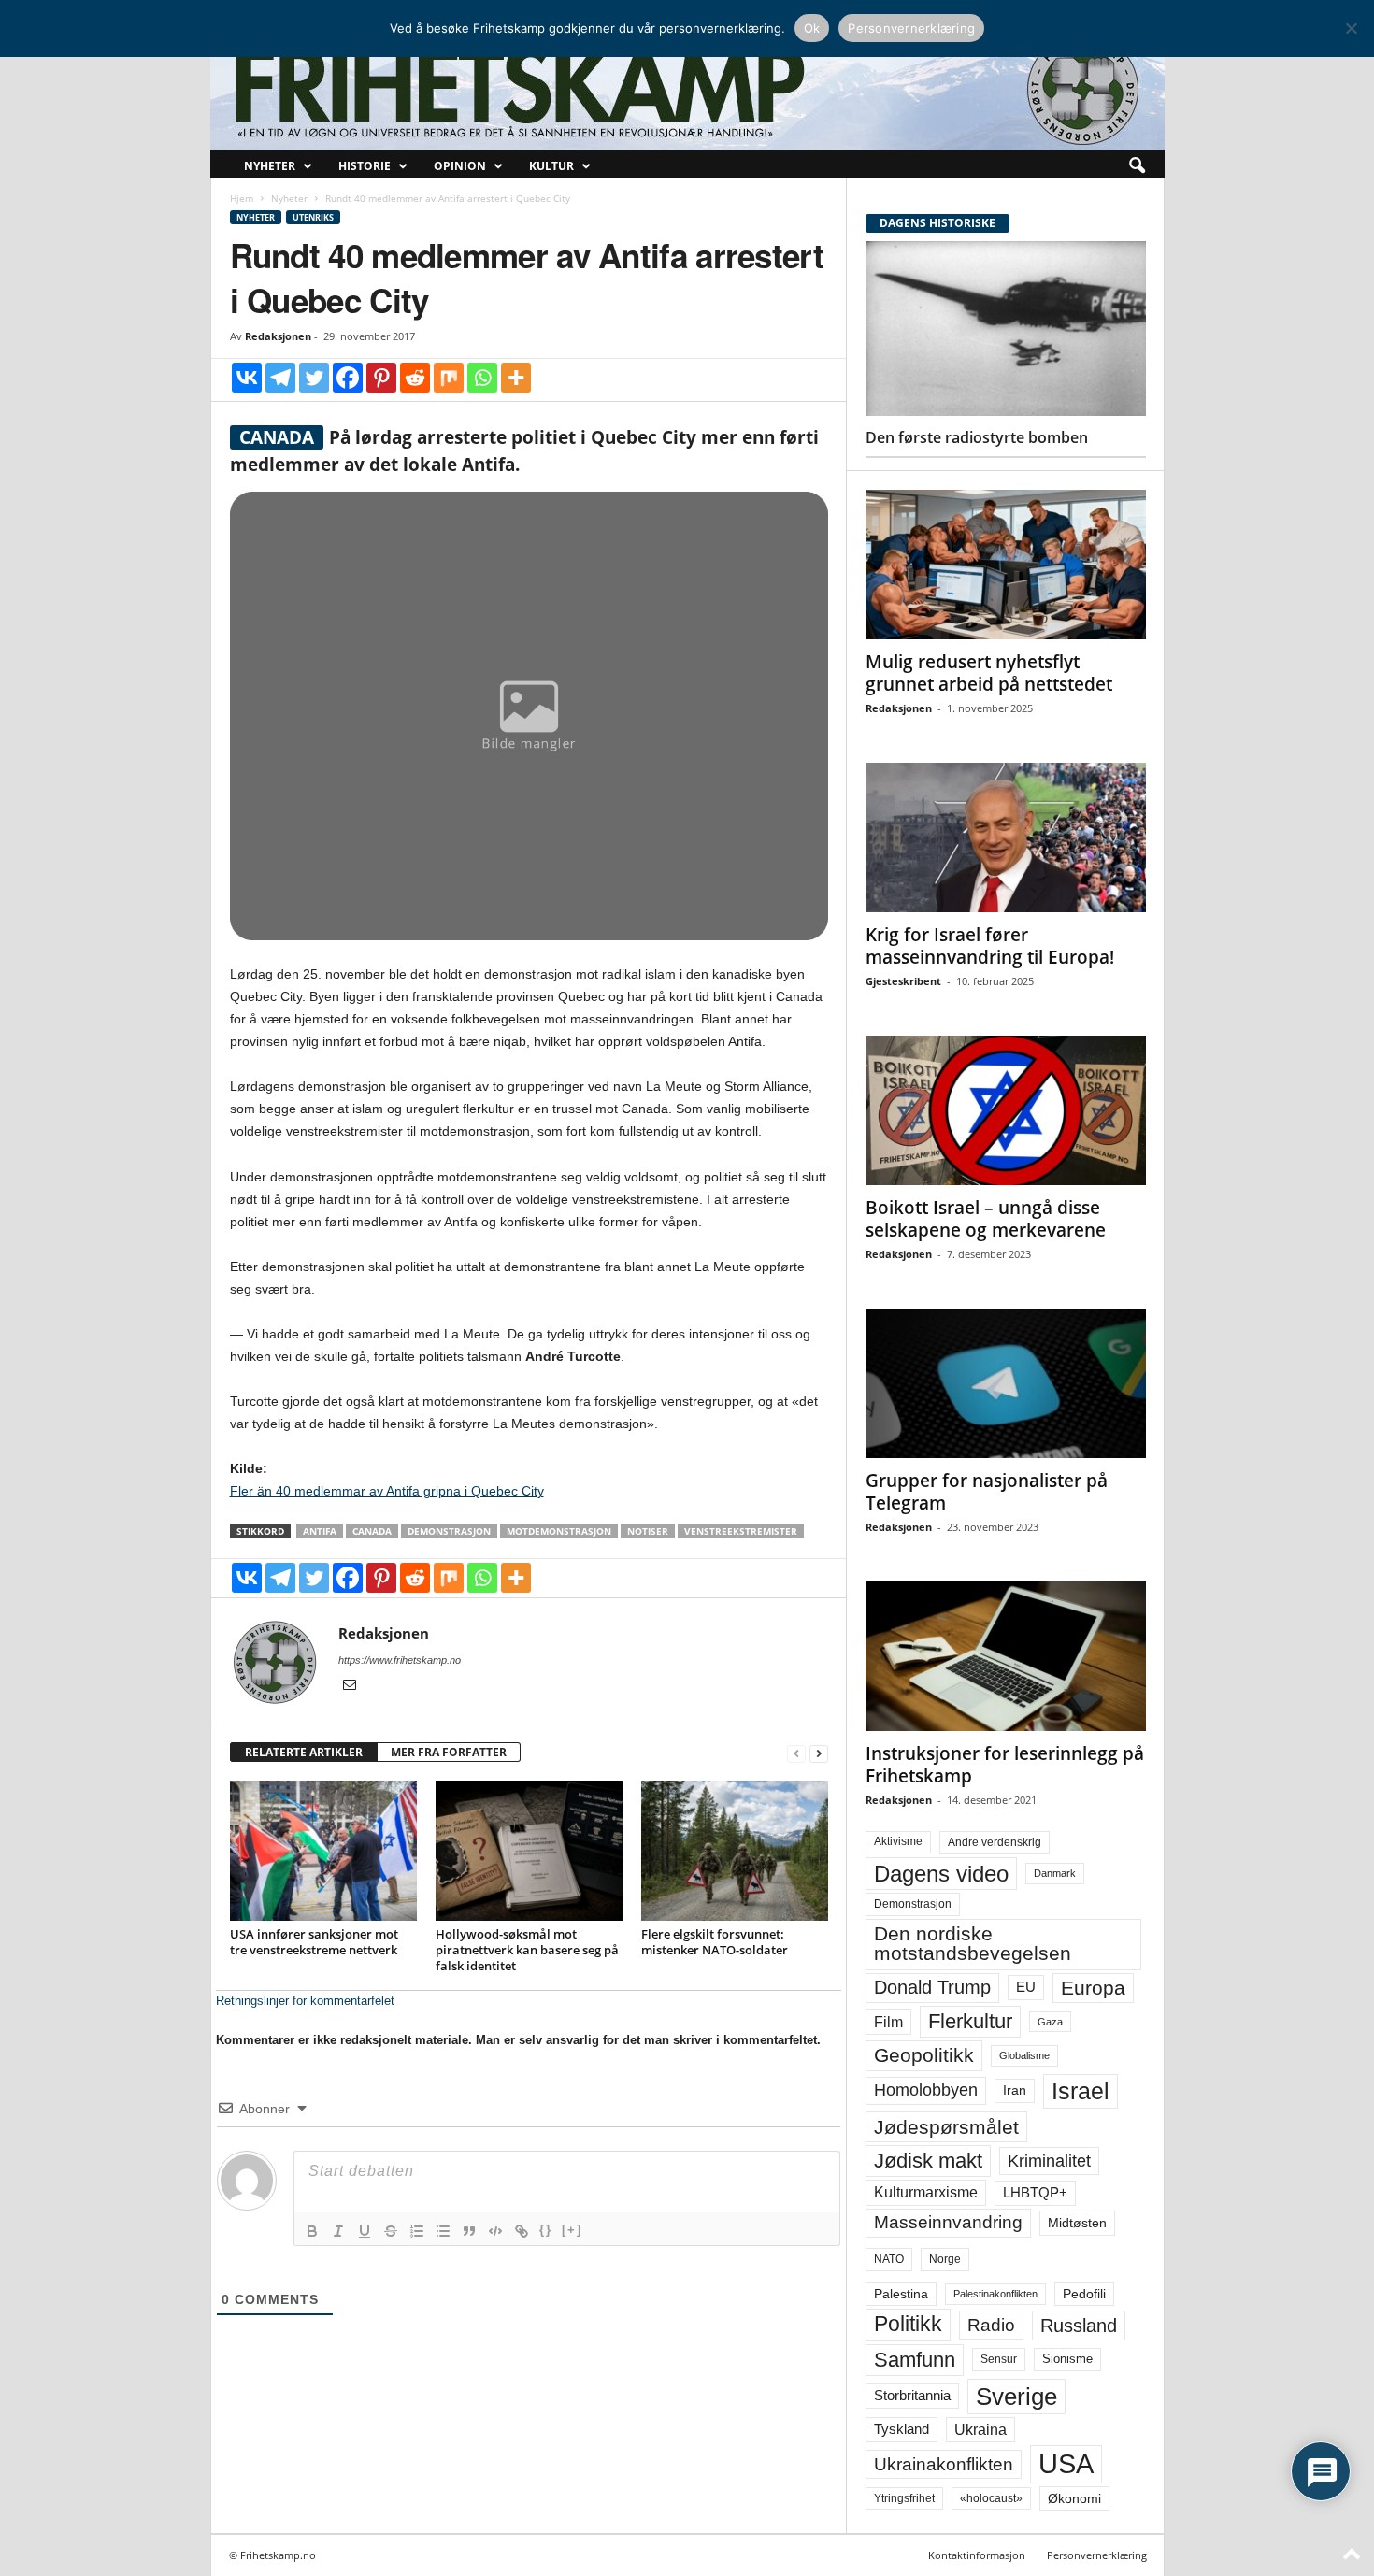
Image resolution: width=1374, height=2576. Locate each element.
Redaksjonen (278, 336)
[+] (572, 2230)
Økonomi (1074, 2498)
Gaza (1050, 2022)
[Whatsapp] (482, 378)
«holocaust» (991, 2498)
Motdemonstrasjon (559, 1531)
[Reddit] (415, 378)
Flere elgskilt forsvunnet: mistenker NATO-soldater (715, 1942)
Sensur (999, 2359)
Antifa (320, 1531)
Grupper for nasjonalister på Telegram (987, 1492)
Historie (365, 166)
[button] (1137, 166)
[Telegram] (280, 378)
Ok (812, 28)
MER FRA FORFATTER (449, 1752)
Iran (1015, 2090)
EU (1026, 1987)
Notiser (648, 1531)
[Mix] (449, 378)
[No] (1351, 28)
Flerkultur (970, 2021)
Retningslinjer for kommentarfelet (305, 2001)
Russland (1079, 2326)
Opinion (460, 166)
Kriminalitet (1049, 2161)
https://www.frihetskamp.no (400, 1660)
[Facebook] (348, 378)
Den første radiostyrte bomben (977, 437)
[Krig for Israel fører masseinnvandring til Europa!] (1006, 837)
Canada (372, 1531)
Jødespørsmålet (946, 2127)
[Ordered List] (417, 2231)
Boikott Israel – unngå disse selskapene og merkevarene (986, 1219)
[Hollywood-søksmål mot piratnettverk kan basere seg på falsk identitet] (529, 1851)
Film (888, 2022)
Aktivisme (898, 1841)
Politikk (908, 2324)
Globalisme (1024, 2055)
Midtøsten (1077, 2223)
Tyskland (902, 2429)
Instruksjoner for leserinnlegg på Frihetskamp (1005, 1765)
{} (546, 2230)
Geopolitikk (924, 2055)
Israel (1081, 2091)
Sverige (1016, 2397)
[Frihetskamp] (687, 89)
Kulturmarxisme (926, 2192)
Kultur (551, 166)
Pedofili (1084, 2294)
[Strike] (391, 2231)
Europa (1093, 1988)
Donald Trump (932, 1987)
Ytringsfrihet (904, 2498)
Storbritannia (912, 2396)
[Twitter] (314, 378)
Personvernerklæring (1097, 2555)
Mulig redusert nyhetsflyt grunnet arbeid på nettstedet (989, 673)
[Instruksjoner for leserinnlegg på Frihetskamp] (1006, 1656)
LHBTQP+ (1035, 2192)
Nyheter (270, 166)
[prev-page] (796, 1753)
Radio (991, 2325)
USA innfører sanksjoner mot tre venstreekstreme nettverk (314, 1942)
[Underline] (365, 2231)
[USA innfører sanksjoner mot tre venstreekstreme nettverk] (323, 1851)
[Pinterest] (381, 378)
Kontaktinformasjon (977, 2555)
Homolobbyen (926, 2090)
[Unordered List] (443, 2231)
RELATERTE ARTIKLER (304, 1752)
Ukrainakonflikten (944, 2464)
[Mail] (350, 1686)
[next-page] (819, 1753)
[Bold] (312, 2231)
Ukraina (980, 2430)
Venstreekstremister (741, 1531)
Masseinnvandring (948, 2222)
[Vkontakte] (247, 378)
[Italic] (338, 2231)
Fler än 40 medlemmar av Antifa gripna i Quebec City (387, 1491)
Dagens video (941, 1874)
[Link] (522, 2231)
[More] (516, 378)
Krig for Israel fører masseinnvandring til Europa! (990, 946)
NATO (889, 2259)
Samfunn (915, 2360)
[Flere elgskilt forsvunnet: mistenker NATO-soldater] (735, 1851)
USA (1066, 2464)
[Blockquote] (469, 2231)
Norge (945, 2259)
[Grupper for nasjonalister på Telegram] (1006, 1383)
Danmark (1055, 1873)
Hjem (242, 198)
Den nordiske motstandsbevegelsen (973, 1944)
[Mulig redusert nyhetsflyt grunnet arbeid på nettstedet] (1006, 565)
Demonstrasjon (449, 1531)
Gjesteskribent (903, 981)
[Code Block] (495, 2231)
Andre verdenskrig (995, 1842)
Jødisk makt (928, 2161)
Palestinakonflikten (995, 2294)
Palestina (901, 2294)
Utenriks (313, 217)
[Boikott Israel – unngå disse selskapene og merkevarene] (1006, 1110)
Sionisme (1067, 2359)
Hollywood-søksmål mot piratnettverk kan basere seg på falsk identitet (527, 1950)
